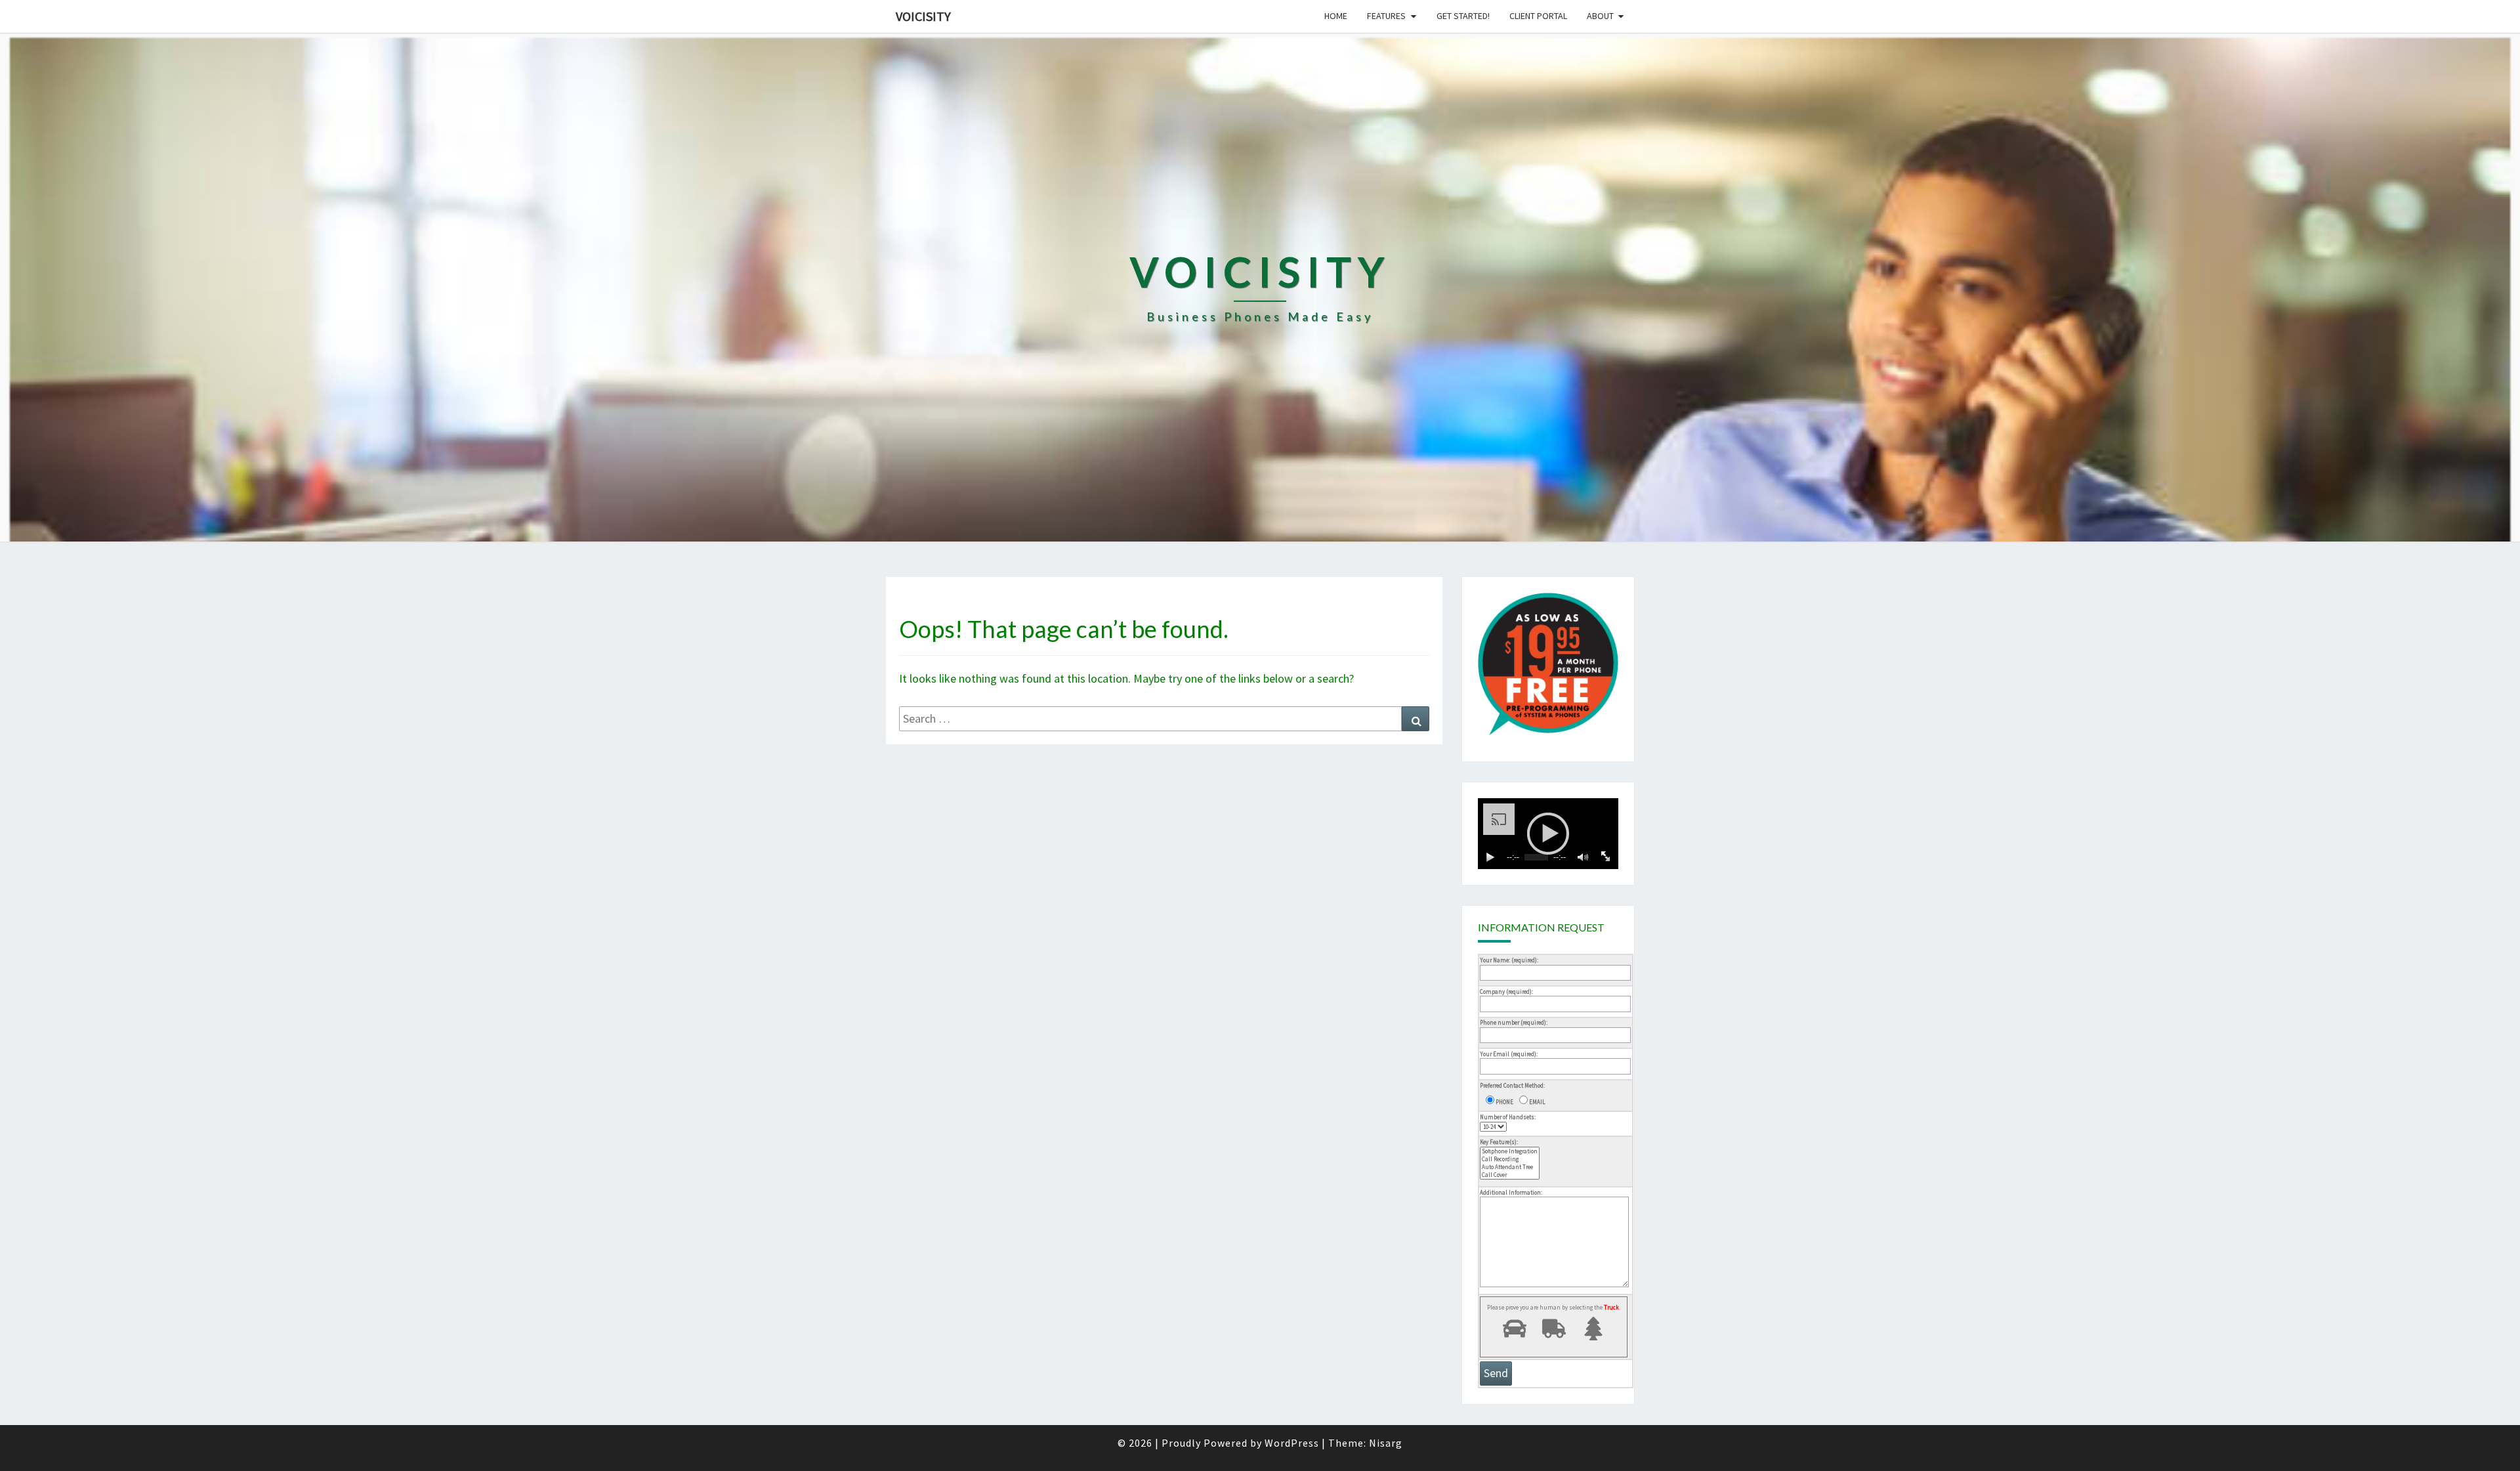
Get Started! (1463, 16)
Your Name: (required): (1509, 960)
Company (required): (1506, 991)
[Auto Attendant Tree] (1510, 1167)
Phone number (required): (1514, 1022)
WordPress (1292, 1443)
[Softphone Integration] (1510, 1151)
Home (1336, 16)
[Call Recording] (1510, 1159)
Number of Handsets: (1508, 1117)
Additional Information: (1511, 1192)
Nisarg (1386, 1443)
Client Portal (1538, 16)
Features (1386, 16)
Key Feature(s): (1499, 1142)
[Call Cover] (1510, 1175)
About (1600, 16)
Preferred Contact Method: (1512, 1085)
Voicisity (923, 16)
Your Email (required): (1509, 1054)
